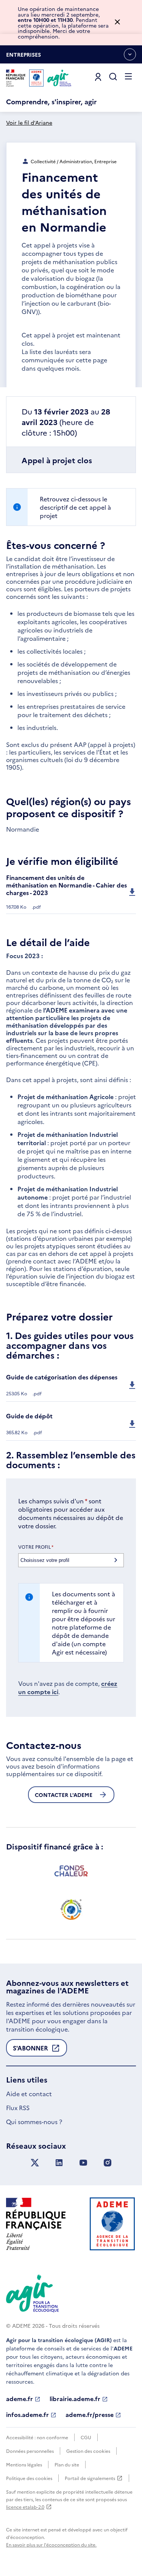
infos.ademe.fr (27, 2415)
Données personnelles (30, 2451)
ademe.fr (20, 2399)
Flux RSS (18, 2107)
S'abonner (30, 2050)
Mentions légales (24, 2464)
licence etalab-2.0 (25, 2507)
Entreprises (23, 57)
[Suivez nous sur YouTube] (83, 2163)
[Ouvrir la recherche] (113, 77)
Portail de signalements (90, 2478)
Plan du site (67, 2464)
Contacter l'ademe (64, 1795)
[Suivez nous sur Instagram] (108, 2163)
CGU (86, 2437)
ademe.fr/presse (90, 2415)
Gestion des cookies (88, 2451)
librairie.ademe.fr (75, 2399)
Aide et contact (29, 2094)
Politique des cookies (29, 2478)
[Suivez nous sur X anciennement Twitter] (35, 2163)
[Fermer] (117, 22)
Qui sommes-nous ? (34, 2121)
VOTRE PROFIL (36, 1547)
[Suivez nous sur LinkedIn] (59, 2163)
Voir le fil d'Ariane (29, 122)
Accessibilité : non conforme (37, 2437)
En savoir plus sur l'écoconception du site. (51, 2544)
